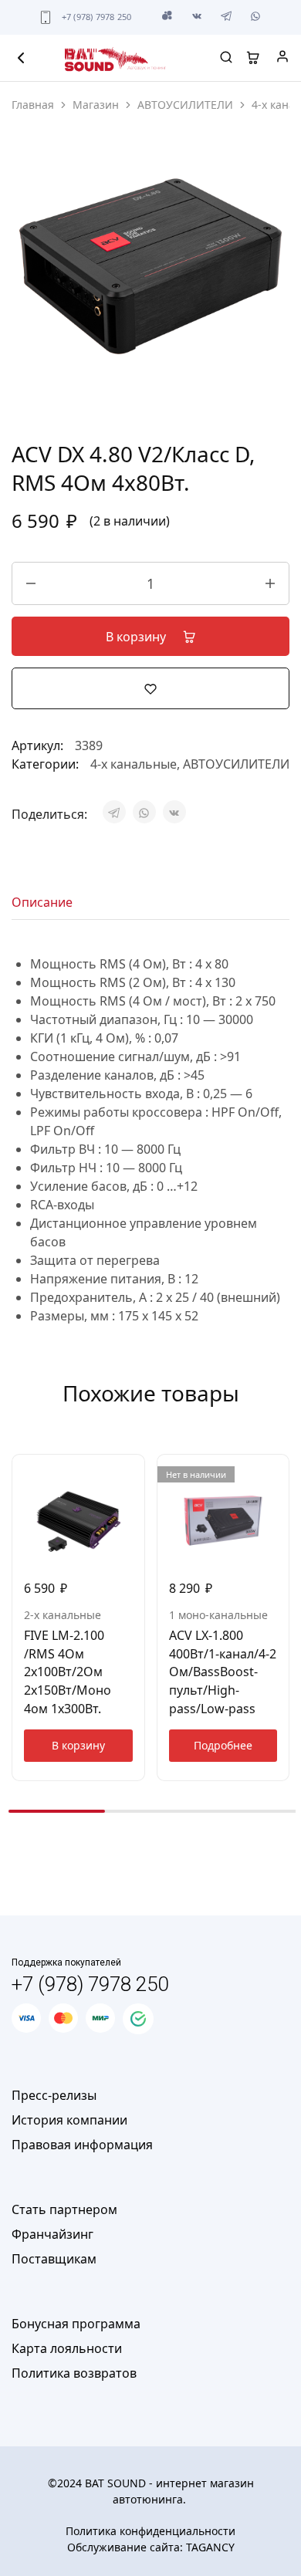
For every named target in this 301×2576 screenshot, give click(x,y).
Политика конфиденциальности (150, 2531)
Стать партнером (64, 2209)
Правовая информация (82, 2145)
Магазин (96, 105)
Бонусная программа (76, 2324)
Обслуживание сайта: (151, 2547)
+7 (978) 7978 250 (97, 17)
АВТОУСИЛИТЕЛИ (185, 105)
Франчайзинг (52, 2234)
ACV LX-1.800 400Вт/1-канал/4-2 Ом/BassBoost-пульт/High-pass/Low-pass (223, 1672)
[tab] (46, 902)
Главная (33, 105)
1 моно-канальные (218, 1615)
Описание (42, 902)
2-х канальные (63, 1615)
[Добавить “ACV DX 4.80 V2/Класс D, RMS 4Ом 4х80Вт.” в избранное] (150, 688)
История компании (69, 2120)
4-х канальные (134, 764)
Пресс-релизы (54, 2095)
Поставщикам (54, 2259)
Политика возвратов (74, 2373)
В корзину (137, 637)
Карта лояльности (67, 2348)
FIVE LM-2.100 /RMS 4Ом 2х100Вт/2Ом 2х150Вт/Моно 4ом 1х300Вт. (68, 1672)
